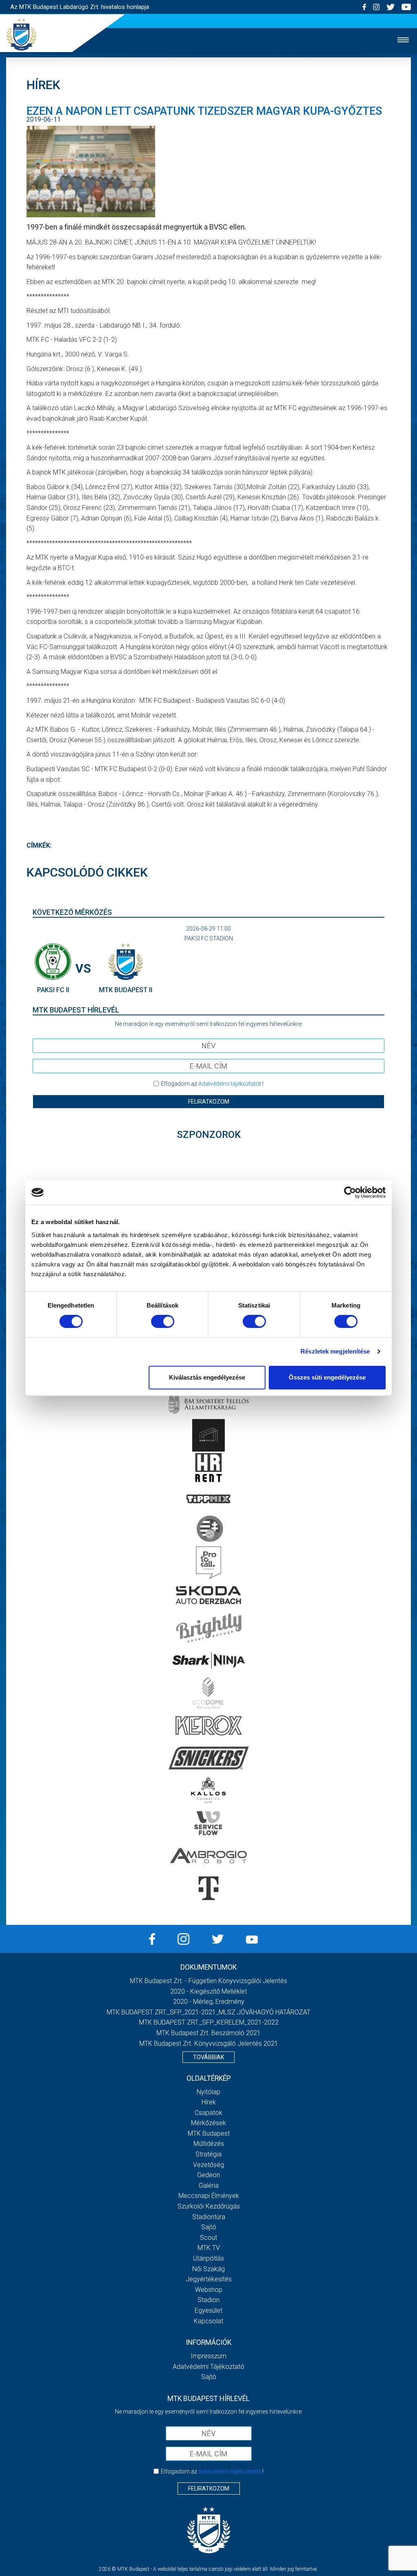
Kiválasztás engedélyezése (207, 1377)
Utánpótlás (208, 2258)
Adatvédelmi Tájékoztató (208, 2367)
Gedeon (208, 2175)
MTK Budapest (209, 2133)
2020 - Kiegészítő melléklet (208, 1991)
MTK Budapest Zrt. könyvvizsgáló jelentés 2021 (209, 2044)
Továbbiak (208, 2057)
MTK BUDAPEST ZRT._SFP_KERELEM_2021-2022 (209, 2022)
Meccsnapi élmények (209, 2196)
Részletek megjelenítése (335, 1351)
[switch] (163, 1321)
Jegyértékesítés (209, 2279)
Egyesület (208, 2310)
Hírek (209, 2102)
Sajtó (209, 2227)
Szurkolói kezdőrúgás (209, 2206)
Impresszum (208, 2356)
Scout (208, 2238)
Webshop (209, 2290)
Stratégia (208, 2154)
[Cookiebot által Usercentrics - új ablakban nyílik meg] (350, 1192)
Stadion (208, 2300)
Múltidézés (209, 2144)
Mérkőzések (208, 2123)
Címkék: (39, 845)
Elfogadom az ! (212, 1084)
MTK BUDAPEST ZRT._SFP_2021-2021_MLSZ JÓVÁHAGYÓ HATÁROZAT (208, 2012)
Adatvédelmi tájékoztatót (230, 1084)
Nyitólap (208, 2092)
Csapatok (208, 2113)
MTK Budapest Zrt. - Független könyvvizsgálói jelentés (208, 1981)
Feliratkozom (209, 1102)
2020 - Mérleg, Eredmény (209, 2002)
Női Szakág (208, 2269)
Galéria (209, 2186)
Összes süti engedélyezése (327, 1377)
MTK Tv (209, 2248)
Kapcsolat (208, 2321)
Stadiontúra (209, 2217)
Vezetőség (208, 2165)
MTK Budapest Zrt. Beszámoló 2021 (208, 2033)
